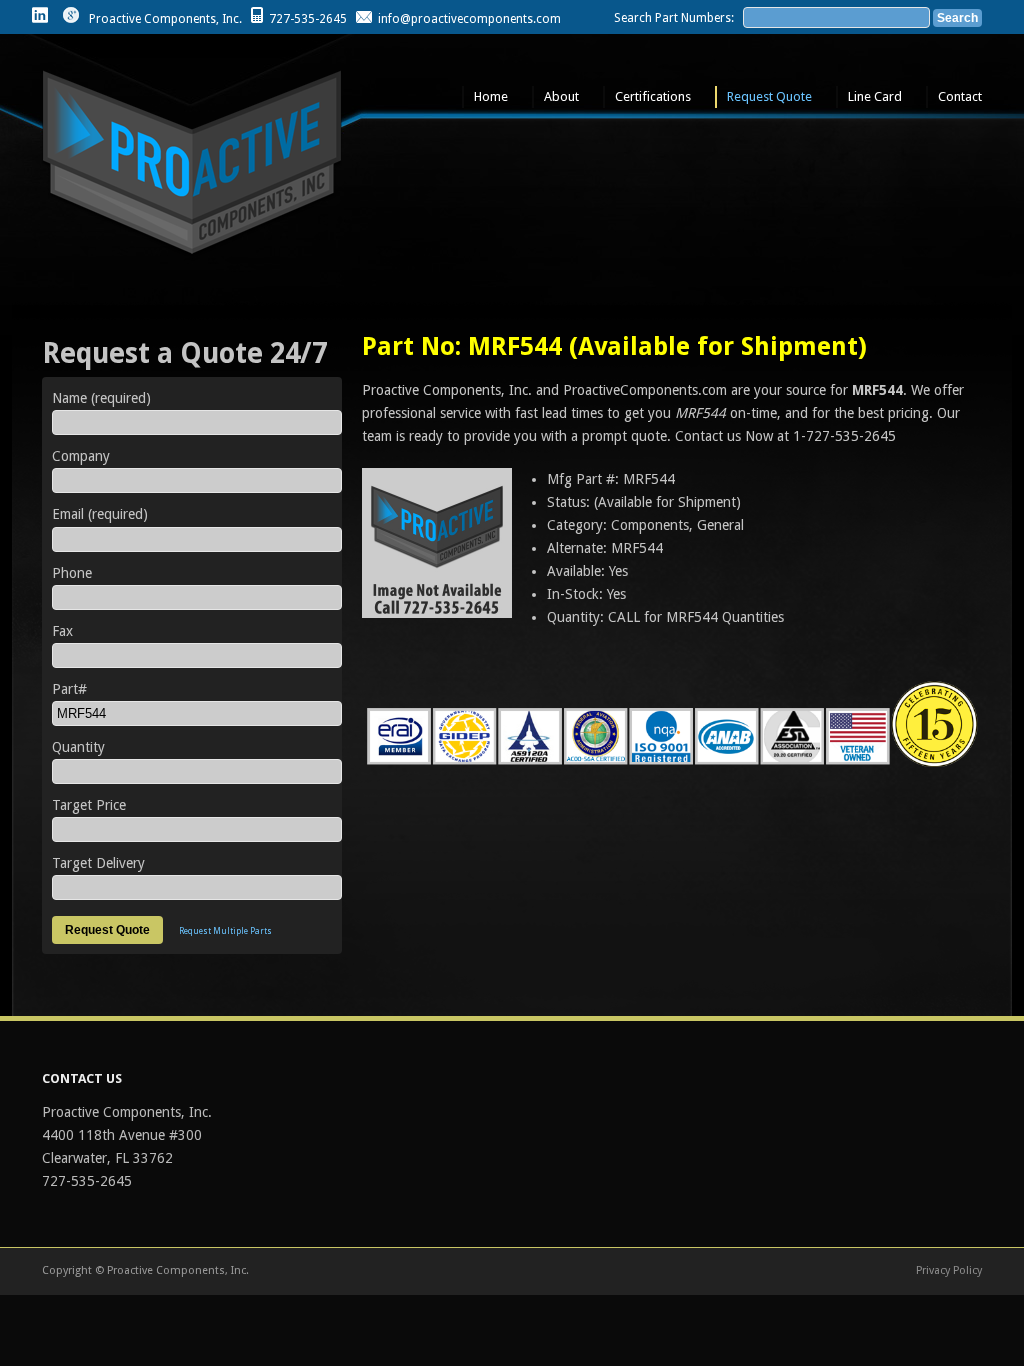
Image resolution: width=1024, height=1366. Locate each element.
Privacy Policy (949, 1270)
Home (491, 96)
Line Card (875, 96)
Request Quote (769, 96)
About (561, 96)
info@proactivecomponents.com (469, 19)
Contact (960, 96)
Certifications (653, 96)
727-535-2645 (308, 19)
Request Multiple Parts (225, 931)
